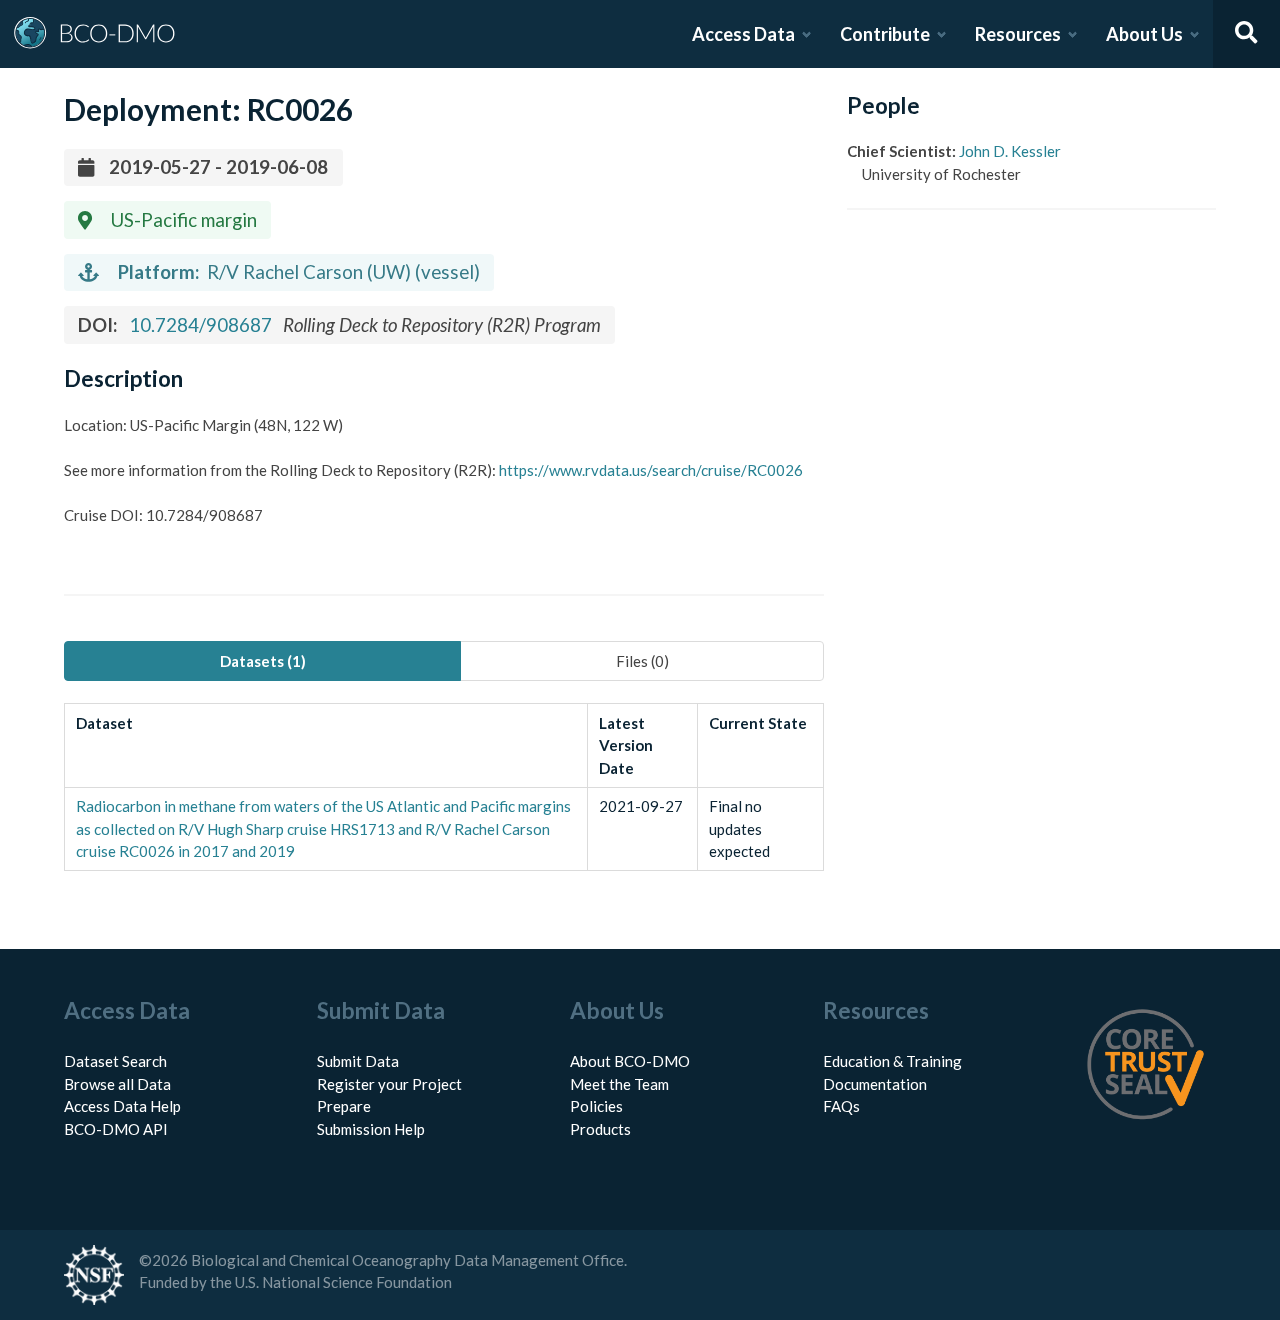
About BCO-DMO (630, 1061)
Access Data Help (122, 1106)
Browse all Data (117, 1084)
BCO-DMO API (116, 1129)
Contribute (885, 34)
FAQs (841, 1106)
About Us (1144, 34)
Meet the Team (619, 1084)
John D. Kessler (1010, 151)
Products (600, 1129)
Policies (596, 1106)
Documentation (875, 1084)
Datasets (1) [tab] (263, 661)
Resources (1018, 34)
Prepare (344, 1106)
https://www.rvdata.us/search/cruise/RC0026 (651, 470)
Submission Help (371, 1129)
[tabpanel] (444, 787)
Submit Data (358, 1061)
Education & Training (892, 1061)
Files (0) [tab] (642, 661)
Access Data (743, 34)
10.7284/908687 (200, 324)
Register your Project (389, 1084)
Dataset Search (115, 1061)
